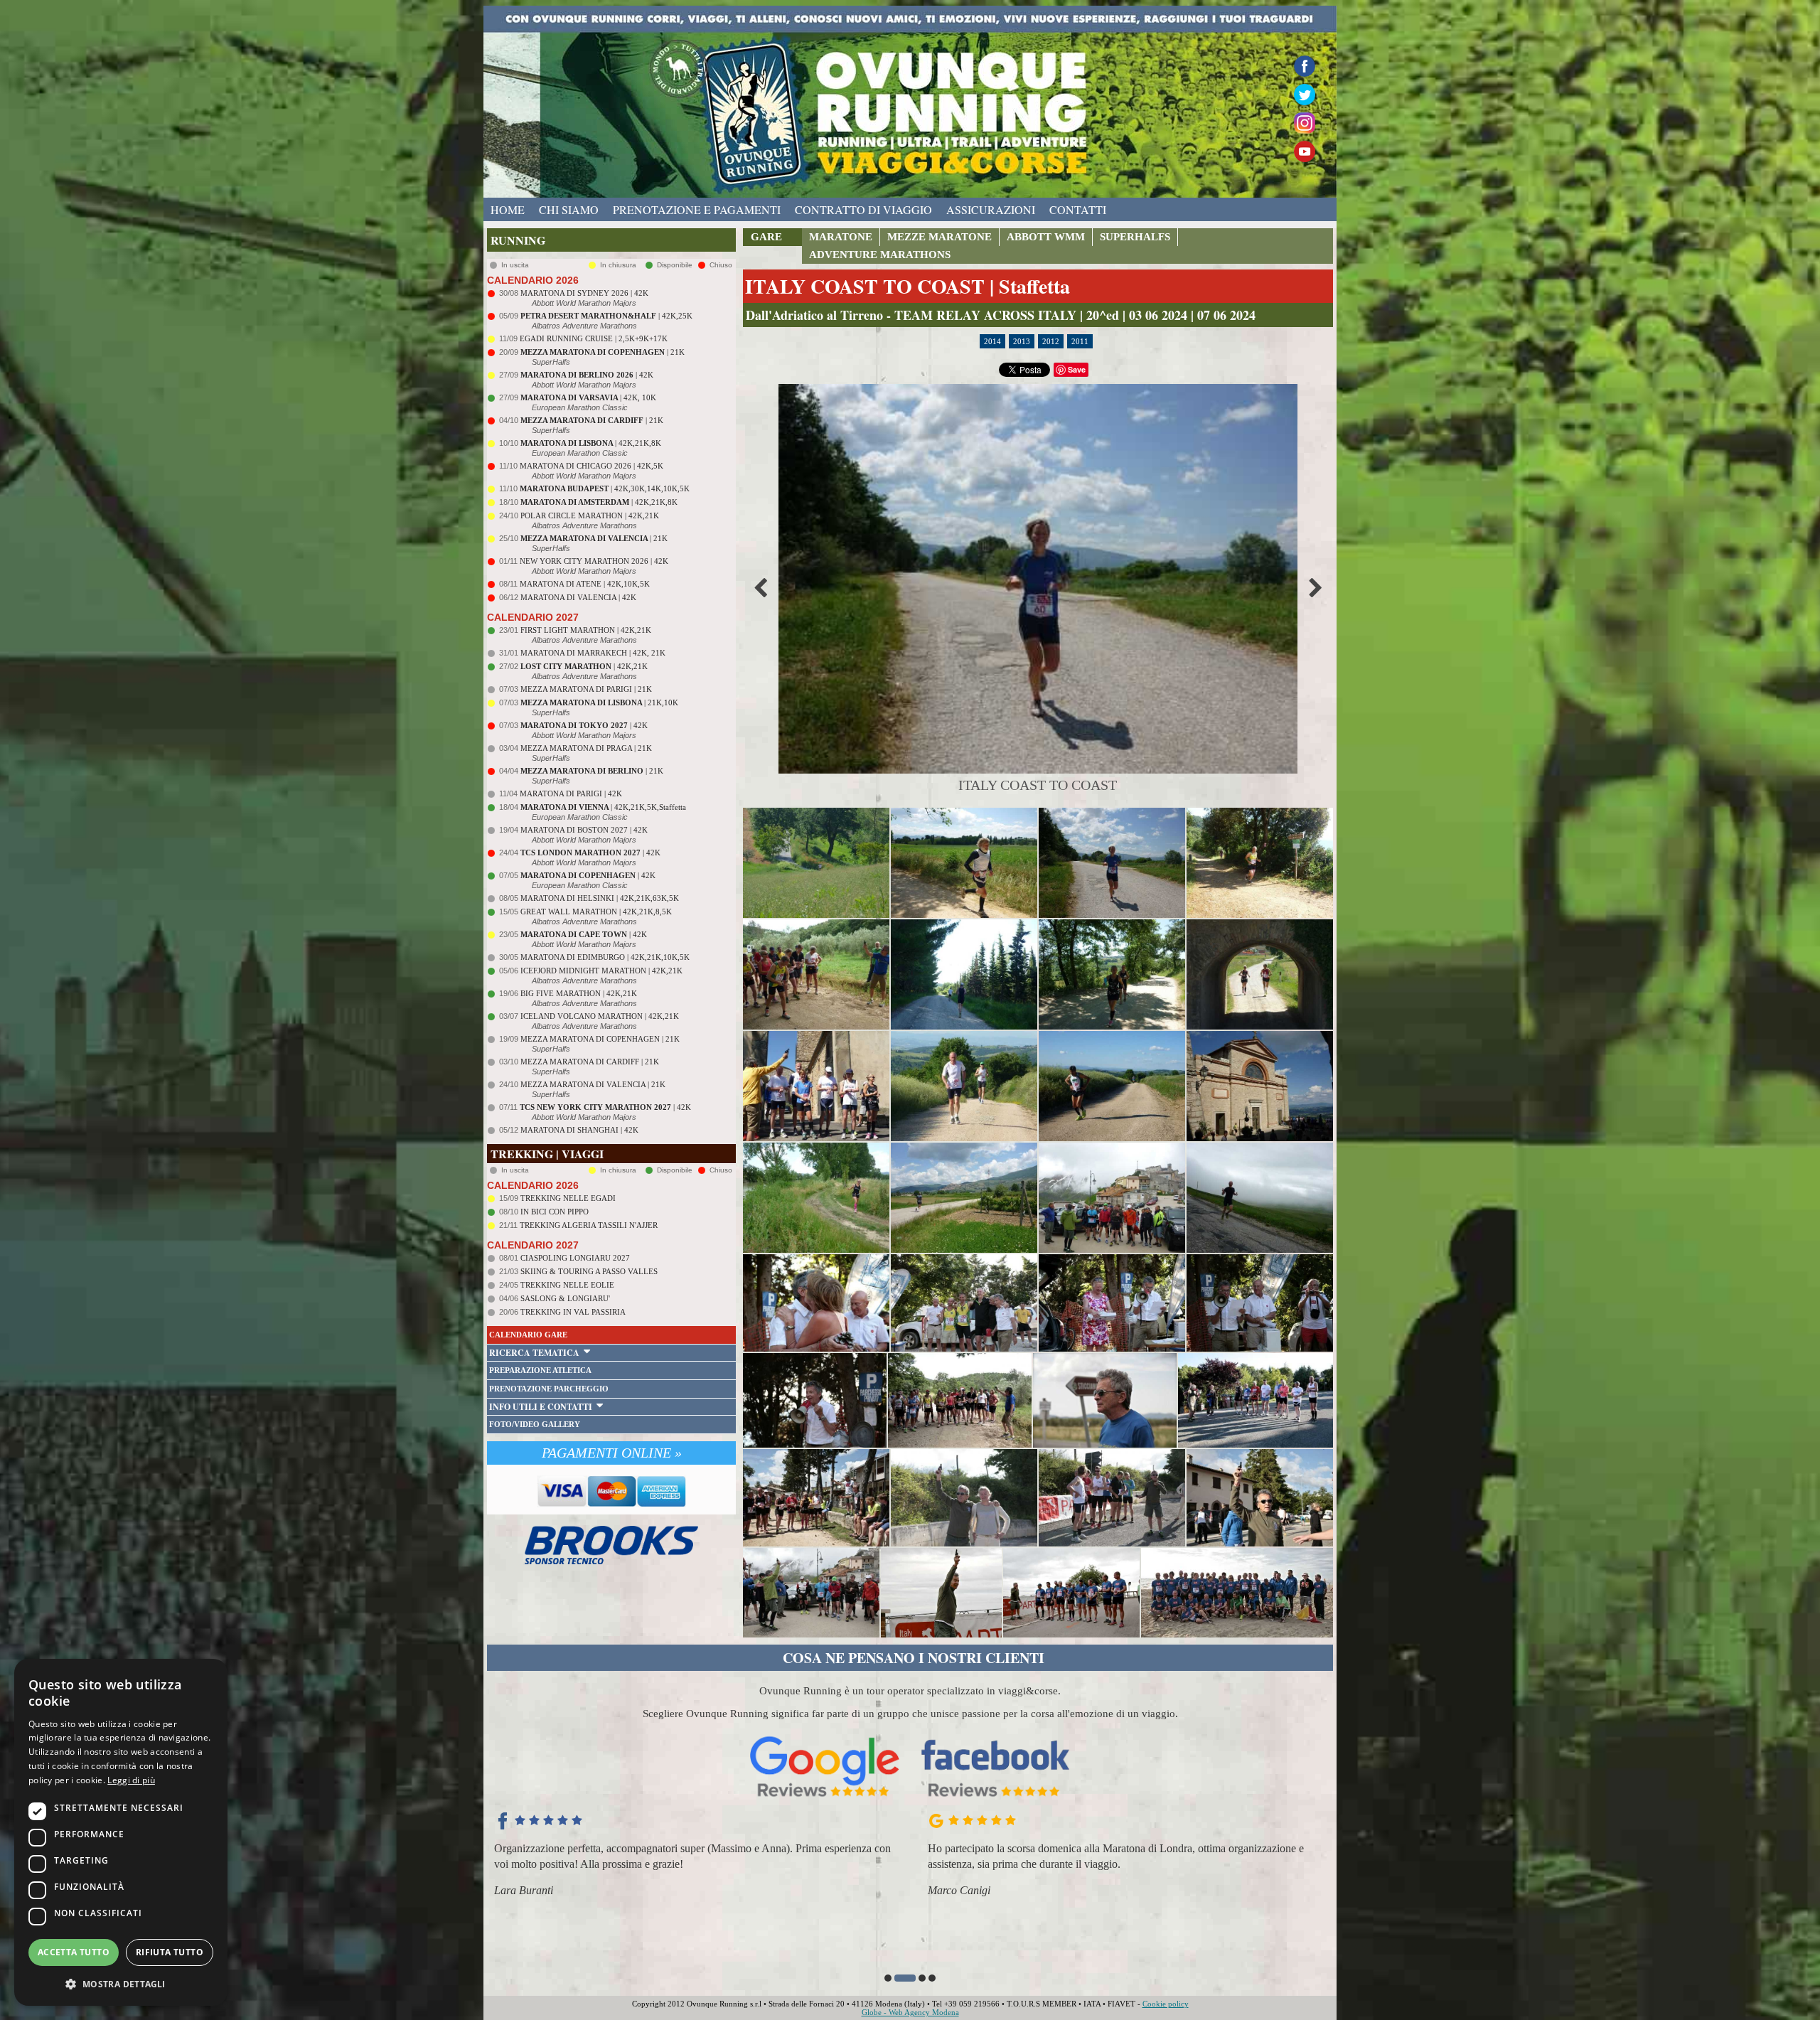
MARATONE (841, 237)
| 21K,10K (599, 702)
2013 (1022, 341)
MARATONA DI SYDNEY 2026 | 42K (584, 293)
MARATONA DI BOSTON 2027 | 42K (584, 830)
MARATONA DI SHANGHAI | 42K (579, 1130)
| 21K (603, 352)
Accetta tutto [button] (74, 1952)
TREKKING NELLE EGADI (568, 1198)
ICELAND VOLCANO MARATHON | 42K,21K (600, 1016)
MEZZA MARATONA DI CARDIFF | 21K (590, 1062)
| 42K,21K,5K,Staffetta (603, 807)
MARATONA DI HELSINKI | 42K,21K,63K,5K (600, 898)
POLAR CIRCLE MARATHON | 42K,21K (590, 515)
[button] (888, 1978)
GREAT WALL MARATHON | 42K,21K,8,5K (596, 912)
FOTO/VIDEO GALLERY (535, 1424)
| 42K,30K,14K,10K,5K (605, 488)
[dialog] (121, 1832)
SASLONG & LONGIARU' (565, 1298)
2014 (992, 341)
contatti (1078, 209)
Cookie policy (1166, 2004)
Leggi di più (131, 1780)
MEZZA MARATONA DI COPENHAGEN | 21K (600, 1039)
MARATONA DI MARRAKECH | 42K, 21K (593, 653)
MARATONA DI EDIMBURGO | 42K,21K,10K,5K (605, 957)
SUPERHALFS (1135, 237)
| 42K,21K (584, 666)
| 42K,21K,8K (591, 443)
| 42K (587, 375)
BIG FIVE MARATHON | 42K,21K (579, 993)
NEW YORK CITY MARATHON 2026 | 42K (594, 561)
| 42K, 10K (588, 397)
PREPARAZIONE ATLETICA (540, 1370)
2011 (1080, 341)
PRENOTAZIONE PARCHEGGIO (549, 1389)
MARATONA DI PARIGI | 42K (571, 793)
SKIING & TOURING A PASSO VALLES (589, 1271)
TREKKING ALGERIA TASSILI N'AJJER (589, 1225)
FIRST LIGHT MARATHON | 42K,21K (586, 630)
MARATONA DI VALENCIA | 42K (578, 597)
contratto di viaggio (863, 209)
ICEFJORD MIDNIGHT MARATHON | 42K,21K (601, 971)
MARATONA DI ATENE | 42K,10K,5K (585, 584)
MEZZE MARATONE (940, 237)
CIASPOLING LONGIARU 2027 (575, 1258)
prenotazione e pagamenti (697, 209)
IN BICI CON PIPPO (555, 1212)
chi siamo (569, 209)
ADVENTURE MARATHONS (880, 255)
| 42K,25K (606, 316)
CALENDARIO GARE (528, 1335)
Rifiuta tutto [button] (170, 1952)
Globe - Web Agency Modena (910, 2012)
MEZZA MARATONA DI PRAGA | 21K (586, 748)
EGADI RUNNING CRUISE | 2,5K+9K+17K (594, 338)
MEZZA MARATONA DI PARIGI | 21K (586, 689)
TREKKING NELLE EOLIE (567, 1285)
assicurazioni (991, 209)
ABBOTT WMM (1046, 237)
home (508, 209)
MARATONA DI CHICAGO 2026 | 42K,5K (591, 466)
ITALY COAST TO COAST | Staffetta (908, 286)
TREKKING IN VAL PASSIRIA (573, 1312)
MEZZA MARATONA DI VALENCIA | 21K (593, 1084)
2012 (1051, 341)
